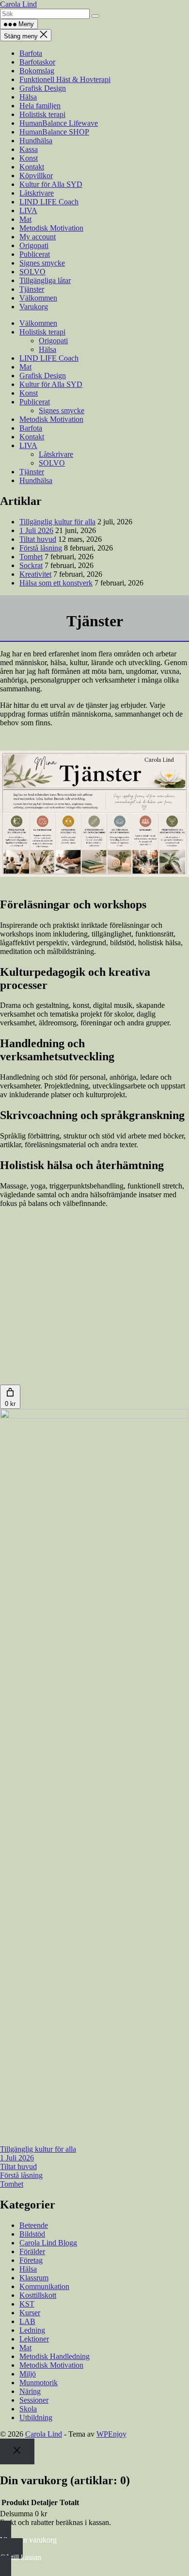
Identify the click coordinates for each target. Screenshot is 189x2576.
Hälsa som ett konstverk (56, 583)
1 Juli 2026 (36, 530)
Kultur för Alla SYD (51, 184)
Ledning (32, 2330)
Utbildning (36, 2417)
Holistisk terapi (42, 114)
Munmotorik (39, 2383)
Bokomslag (37, 71)
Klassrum (34, 2278)
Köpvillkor (36, 176)
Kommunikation (44, 2286)
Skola (28, 2409)
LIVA (28, 210)
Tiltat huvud (38, 539)
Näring (30, 2391)
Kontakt (32, 167)
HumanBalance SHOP (54, 132)
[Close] (17, 2451)
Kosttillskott (38, 2295)
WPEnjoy (111, 2434)
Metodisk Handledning (55, 2356)
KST (27, 2304)
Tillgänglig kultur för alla (57, 522)
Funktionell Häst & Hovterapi (65, 79)
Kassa (29, 149)
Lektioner (34, 2339)
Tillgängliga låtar (45, 280)
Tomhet (31, 557)
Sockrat (31, 565)
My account (38, 237)
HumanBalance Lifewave (59, 123)
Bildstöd (32, 2234)
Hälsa (28, 97)
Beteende (34, 2225)
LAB (27, 2321)
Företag (31, 2260)
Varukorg (34, 307)
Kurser (30, 2313)
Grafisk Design (43, 88)
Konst (29, 158)
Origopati (34, 245)
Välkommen (38, 298)
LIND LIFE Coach (49, 202)
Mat (25, 219)
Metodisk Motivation (51, 228)
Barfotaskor (37, 62)
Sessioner (34, 2400)
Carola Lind (18, 4)
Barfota (31, 53)
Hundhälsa (36, 141)
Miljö (28, 2374)
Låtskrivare (37, 193)
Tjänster (32, 289)
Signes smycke (42, 263)
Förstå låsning (41, 548)
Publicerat (35, 254)
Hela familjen (40, 106)
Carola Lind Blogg (48, 2243)
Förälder (32, 2251)
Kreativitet (35, 574)
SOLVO (32, 272)
